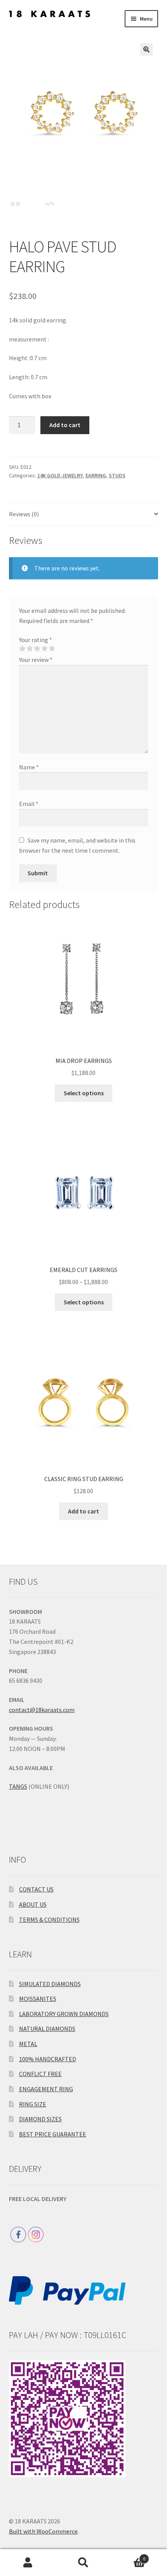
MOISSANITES (38, 1999)
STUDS (117, 475)
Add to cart (65, 425)
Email (29, 804)
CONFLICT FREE (40, 2074)
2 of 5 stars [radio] (30, 649)
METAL (28, 2044)
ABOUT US (33, 1904)
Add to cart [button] (83, 1511)
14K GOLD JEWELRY (60, 475)
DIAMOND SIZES (40, 2119)
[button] (146, 49)
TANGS (18, 1786)
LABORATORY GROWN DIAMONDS (64, 2014)
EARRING (96, 475)
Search (83, 2563)
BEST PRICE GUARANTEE (53, 2134)
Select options (84, 1093)
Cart (129, 2556)
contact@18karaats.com (42, 1710)
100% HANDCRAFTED (48, 2059)
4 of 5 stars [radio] (44, 649)
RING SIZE (33, 2104)
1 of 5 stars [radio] (22, 649)
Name (29, 767)
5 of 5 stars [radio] (52, 649)
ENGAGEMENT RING (46, 2089)
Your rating (36, 640)
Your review (36, 660)
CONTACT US (36, 1889)
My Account (28, 2563)
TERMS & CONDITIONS (49, 1920)
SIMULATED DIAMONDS (50, 1984)
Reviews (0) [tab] (24, 514)
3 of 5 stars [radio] (37, 649)
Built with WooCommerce (43, 2531)
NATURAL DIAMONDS (47, 2029)
